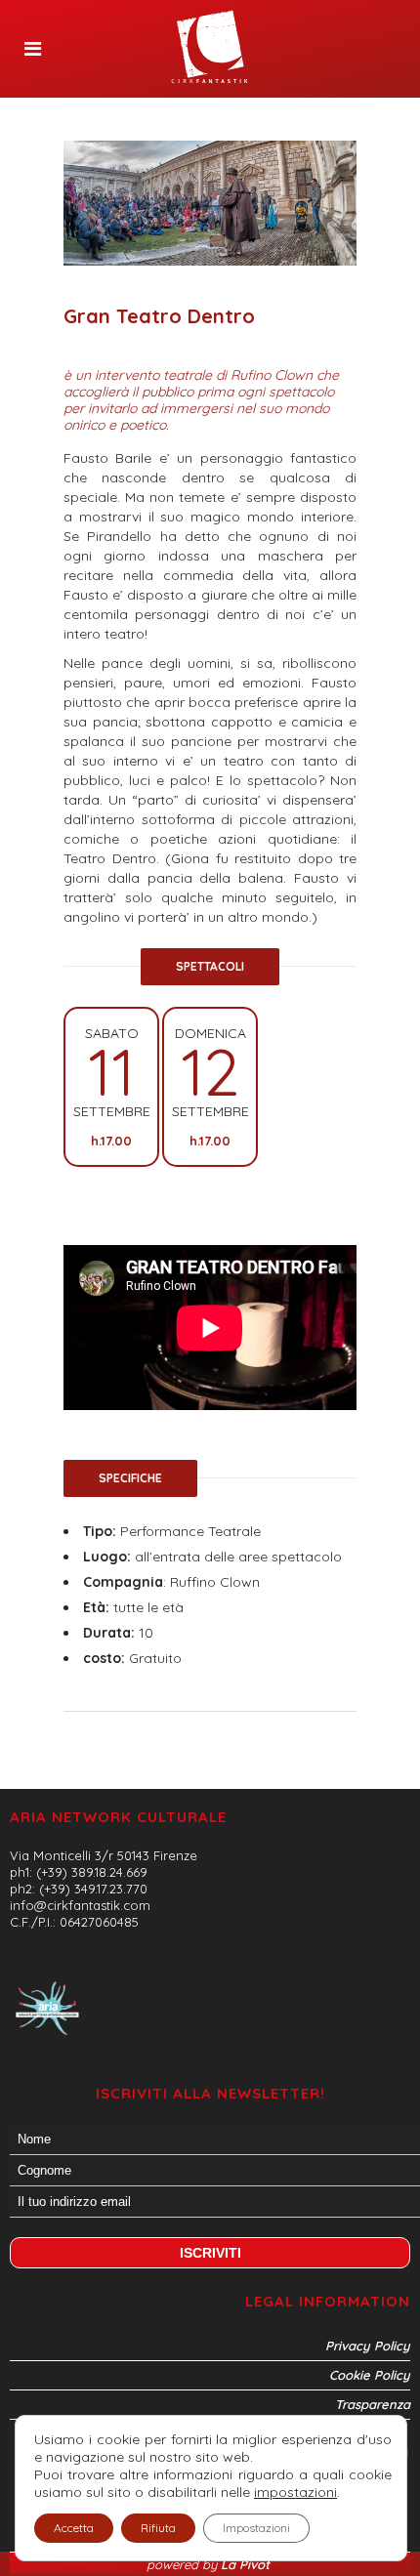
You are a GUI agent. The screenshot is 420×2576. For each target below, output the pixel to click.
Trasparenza (373, 2404)
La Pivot (247, 2564)
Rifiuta (158, 2528)
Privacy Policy (368, 2346)
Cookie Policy (370, 2375)
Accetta (74, 2528)
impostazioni (295, 2492)
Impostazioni (256, 2528)
